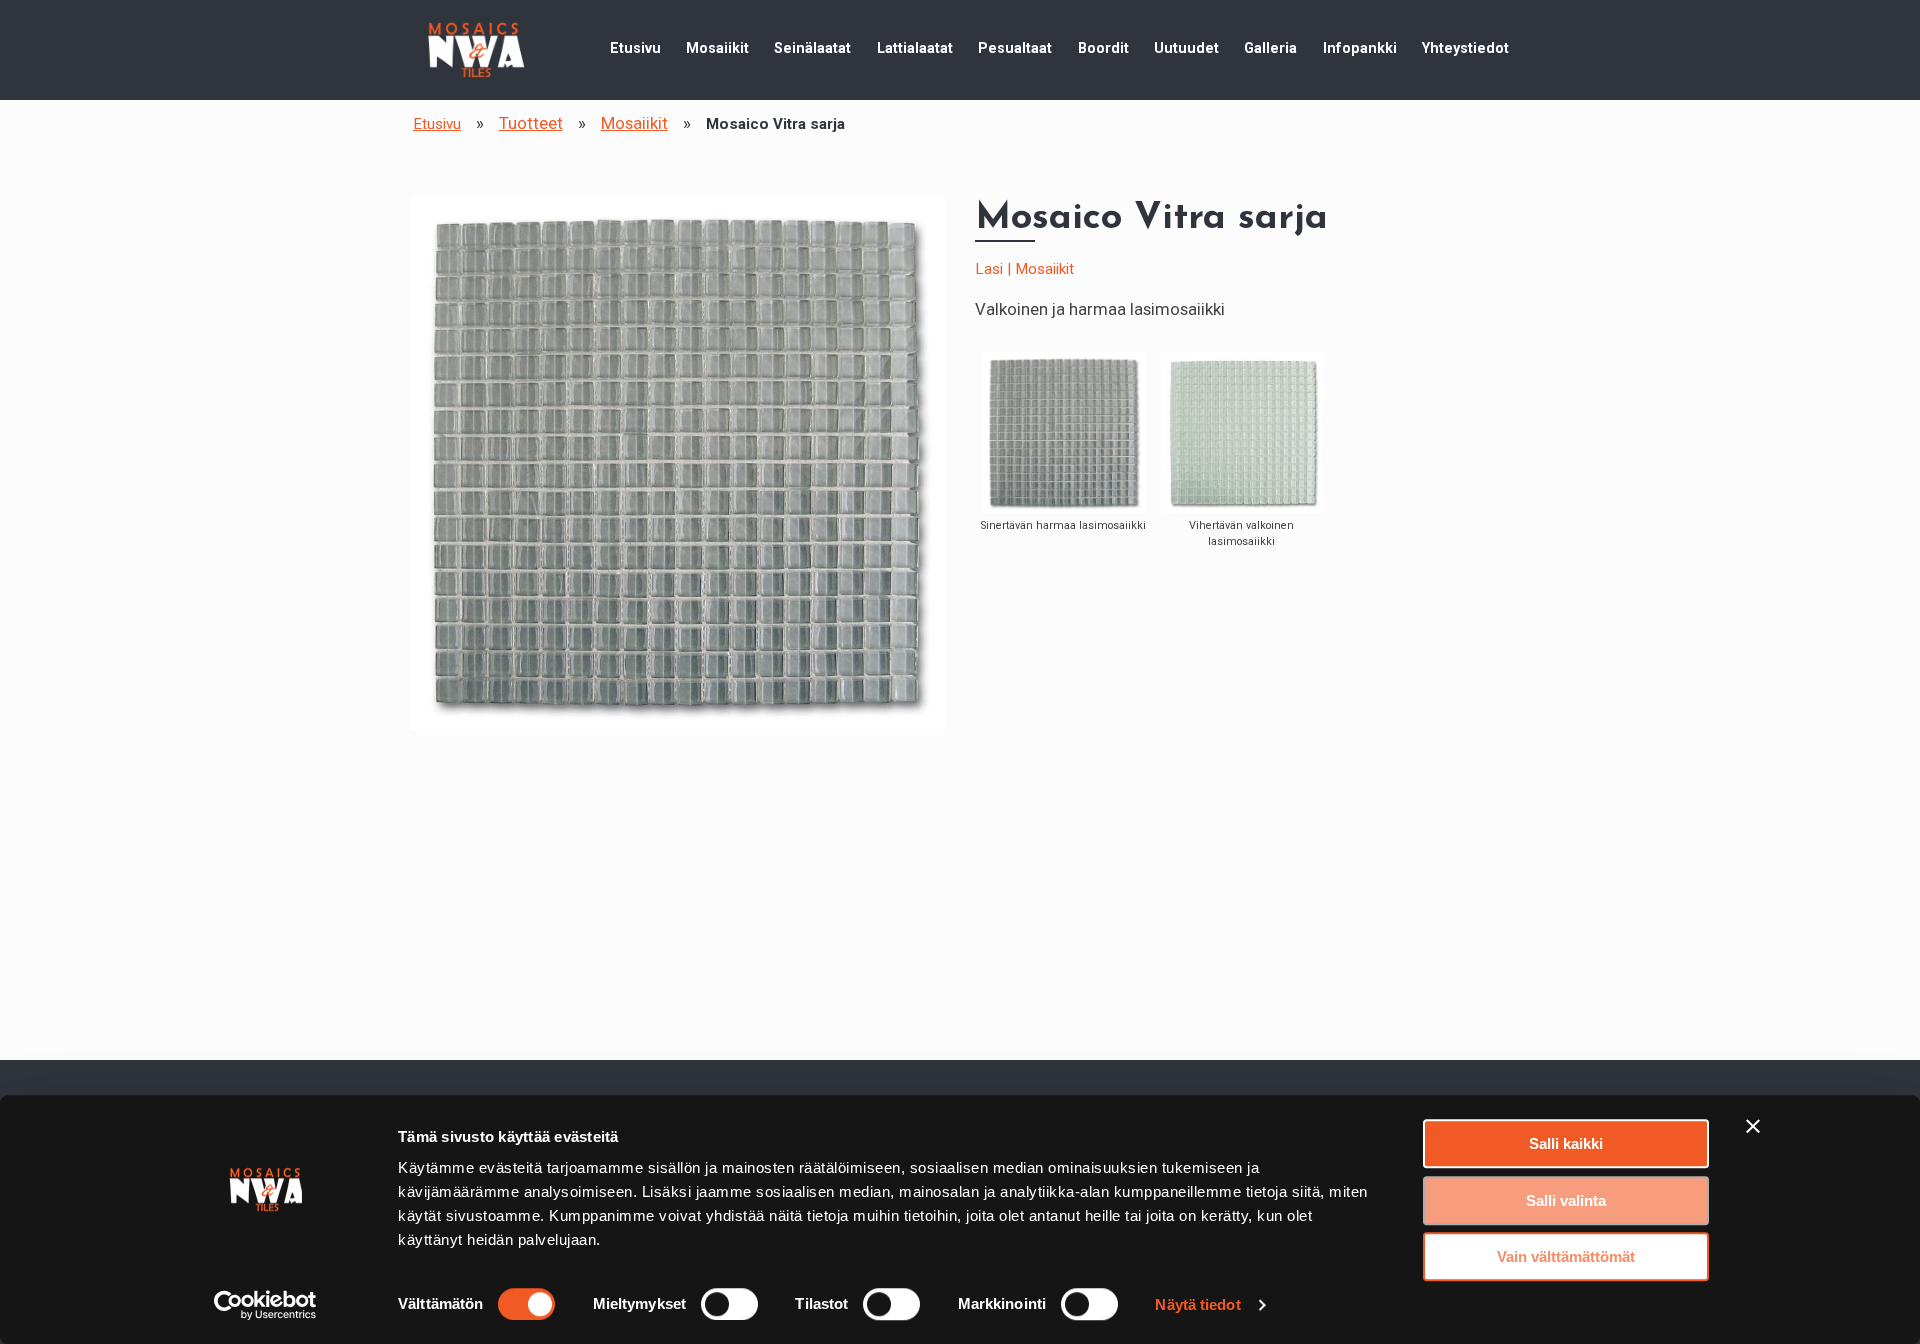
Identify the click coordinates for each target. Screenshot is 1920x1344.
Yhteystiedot (1465, 48)
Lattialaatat (915, 48)
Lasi (989, 269)
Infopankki (1360, 48)
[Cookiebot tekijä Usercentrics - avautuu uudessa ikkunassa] (265, 1305)
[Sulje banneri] (1753, 1126)
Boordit (1103, 48)
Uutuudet (1186, 48)
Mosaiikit (717, 48)
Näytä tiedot (1197, 1304)
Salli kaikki (1566, 1143)
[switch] (729, 1304)
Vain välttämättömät (1566, 1256)
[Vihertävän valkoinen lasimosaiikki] (1241, 432)
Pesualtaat (1015, 48)
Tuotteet (531, 123)
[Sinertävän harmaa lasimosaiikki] (1063, 432)
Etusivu (635, 48)
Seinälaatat (812, 48)
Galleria (1270, 48)
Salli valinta (1566, 1200)
